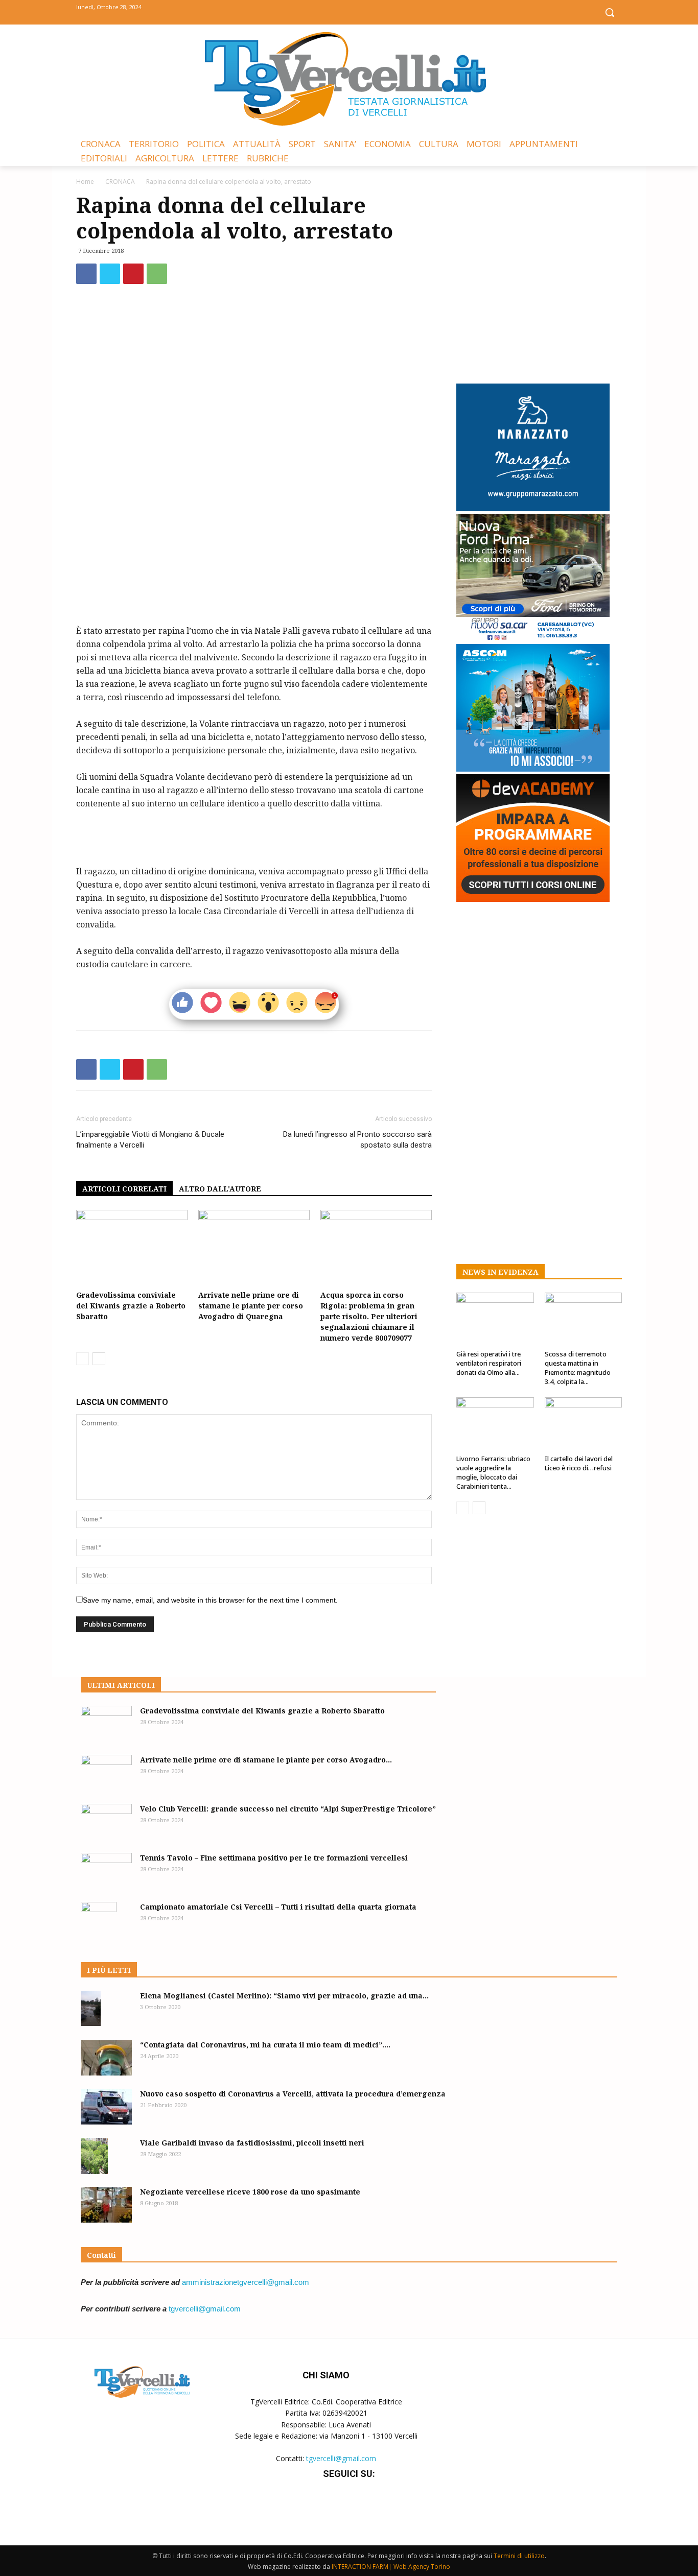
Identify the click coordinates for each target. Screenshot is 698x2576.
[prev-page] (83, 1359)
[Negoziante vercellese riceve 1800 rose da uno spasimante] (106, 2205)
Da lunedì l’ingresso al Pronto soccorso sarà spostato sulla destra (357, 1140)
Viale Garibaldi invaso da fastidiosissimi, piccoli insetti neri (252, 2143)
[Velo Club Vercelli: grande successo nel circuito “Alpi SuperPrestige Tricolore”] (106, 1822)
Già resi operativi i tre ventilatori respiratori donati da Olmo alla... (489, 1363)
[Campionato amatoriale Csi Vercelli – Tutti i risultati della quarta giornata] (99, 1920)
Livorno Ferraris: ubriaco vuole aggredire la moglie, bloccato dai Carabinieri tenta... (493, 1472)
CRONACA (120, 182)
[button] (610, 12)
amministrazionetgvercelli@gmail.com (246, 2282)
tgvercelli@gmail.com (205, 2309)
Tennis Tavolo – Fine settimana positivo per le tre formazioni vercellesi (274, 1858)
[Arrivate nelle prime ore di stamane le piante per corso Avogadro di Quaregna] (254, 1248)
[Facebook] (326, 11)
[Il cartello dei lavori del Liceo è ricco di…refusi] (584, 1424)
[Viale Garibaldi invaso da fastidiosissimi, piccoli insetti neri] (94, 2156)
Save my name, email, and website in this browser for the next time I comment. (210, 1600)
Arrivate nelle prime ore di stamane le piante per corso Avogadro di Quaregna (251, 1306)
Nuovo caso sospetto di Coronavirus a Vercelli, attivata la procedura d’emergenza (293, 2094)
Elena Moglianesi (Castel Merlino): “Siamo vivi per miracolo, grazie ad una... (284, 1996)
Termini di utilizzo (519, 2556)
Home (85, 182)
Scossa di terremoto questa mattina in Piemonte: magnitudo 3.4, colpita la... (578, 1368)
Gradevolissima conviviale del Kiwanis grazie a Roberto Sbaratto (131, 1306)
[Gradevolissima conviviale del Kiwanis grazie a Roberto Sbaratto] (132, 1248)
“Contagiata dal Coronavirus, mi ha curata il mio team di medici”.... (265, 2045)
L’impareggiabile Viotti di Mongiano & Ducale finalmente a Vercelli (150, 1140)
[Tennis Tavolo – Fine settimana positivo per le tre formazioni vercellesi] (106, 1871)
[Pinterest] (133, 274)
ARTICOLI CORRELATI (124, 1189)
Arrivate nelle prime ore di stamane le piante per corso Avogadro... (266, 1760)
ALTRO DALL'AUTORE (220, 1189)
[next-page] (99, 1359)
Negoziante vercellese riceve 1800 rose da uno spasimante (250, 2192)
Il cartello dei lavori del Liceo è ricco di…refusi (579, 1463)
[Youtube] (372, 11)
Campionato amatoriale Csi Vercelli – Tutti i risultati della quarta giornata (278, 1907)
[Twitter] (349, 11)
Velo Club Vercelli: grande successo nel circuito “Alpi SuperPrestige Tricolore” (288, 1809)
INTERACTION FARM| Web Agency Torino (391, 2567)
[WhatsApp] (157, 274)
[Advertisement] (254, 598)
